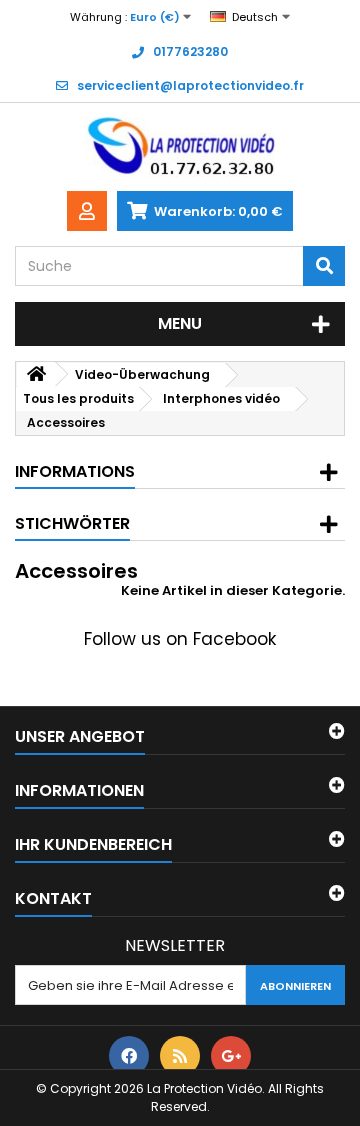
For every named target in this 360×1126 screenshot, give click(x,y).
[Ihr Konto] (87, 211)
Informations (75, 471)
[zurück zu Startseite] (36, 374)
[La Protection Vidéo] (180, 147)
